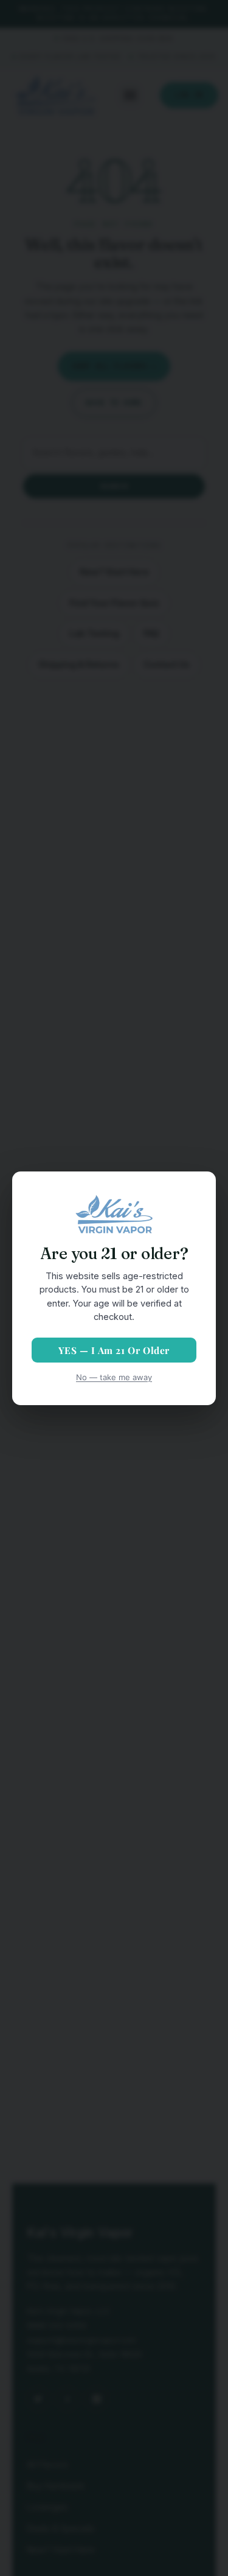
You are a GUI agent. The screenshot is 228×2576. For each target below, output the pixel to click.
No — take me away (114, 1377)
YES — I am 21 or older (114, 1350)
